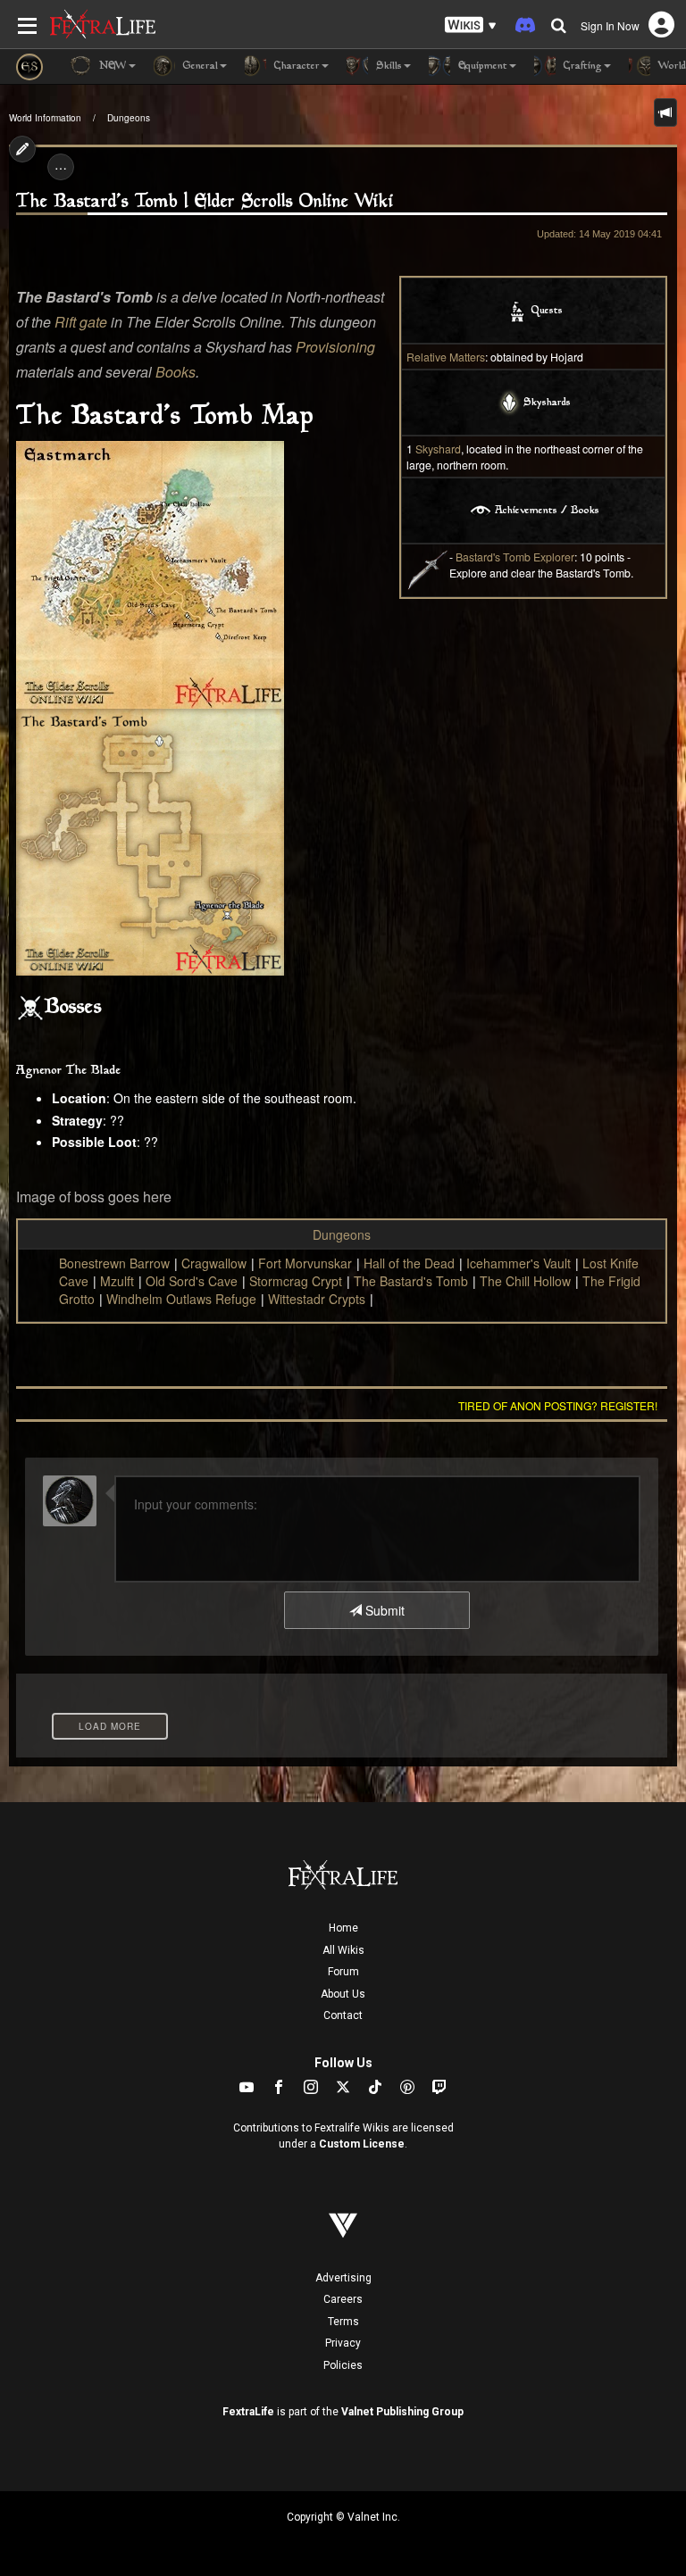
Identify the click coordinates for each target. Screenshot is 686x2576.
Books (176, 372)
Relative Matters (446, 357)
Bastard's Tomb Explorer (515, 557)
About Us (343, 1994)
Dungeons (129, 118)
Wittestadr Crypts (317, 1299)
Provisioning (335, 347)
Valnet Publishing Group (402, 2412)
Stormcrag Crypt (296, 1281)
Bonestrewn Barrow (114, 1263)
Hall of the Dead (409, 1263)
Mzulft (117, 1281)
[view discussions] (665, 112)
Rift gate (81, 322)
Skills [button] (387, 66)
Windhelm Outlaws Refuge (181, 1299)
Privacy (343, 2343)
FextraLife (248, 2412)
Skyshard (438, 449)
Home (343, 1928)
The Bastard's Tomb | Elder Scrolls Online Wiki (205, 202)
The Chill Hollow (525, 1281)
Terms (343, 2322)
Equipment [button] (481, 66)
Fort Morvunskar (305, 1263)
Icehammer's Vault (519, 1263)
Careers (343, 2299)
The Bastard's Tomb (411, 1281)
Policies (343, 2365)
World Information (45, 118)
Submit (383, 1610)
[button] (471, 25)
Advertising (343, 2278)
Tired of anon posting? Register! (558, 1405)
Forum (343, 1972)
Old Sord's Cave (192, 1281)
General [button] (199, 66)
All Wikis (343, 1950)
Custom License (362, 2144)
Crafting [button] (581, 66)
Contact (343, 2015)
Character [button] (295, 66)
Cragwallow (214, 1263)
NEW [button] (111, 66)
